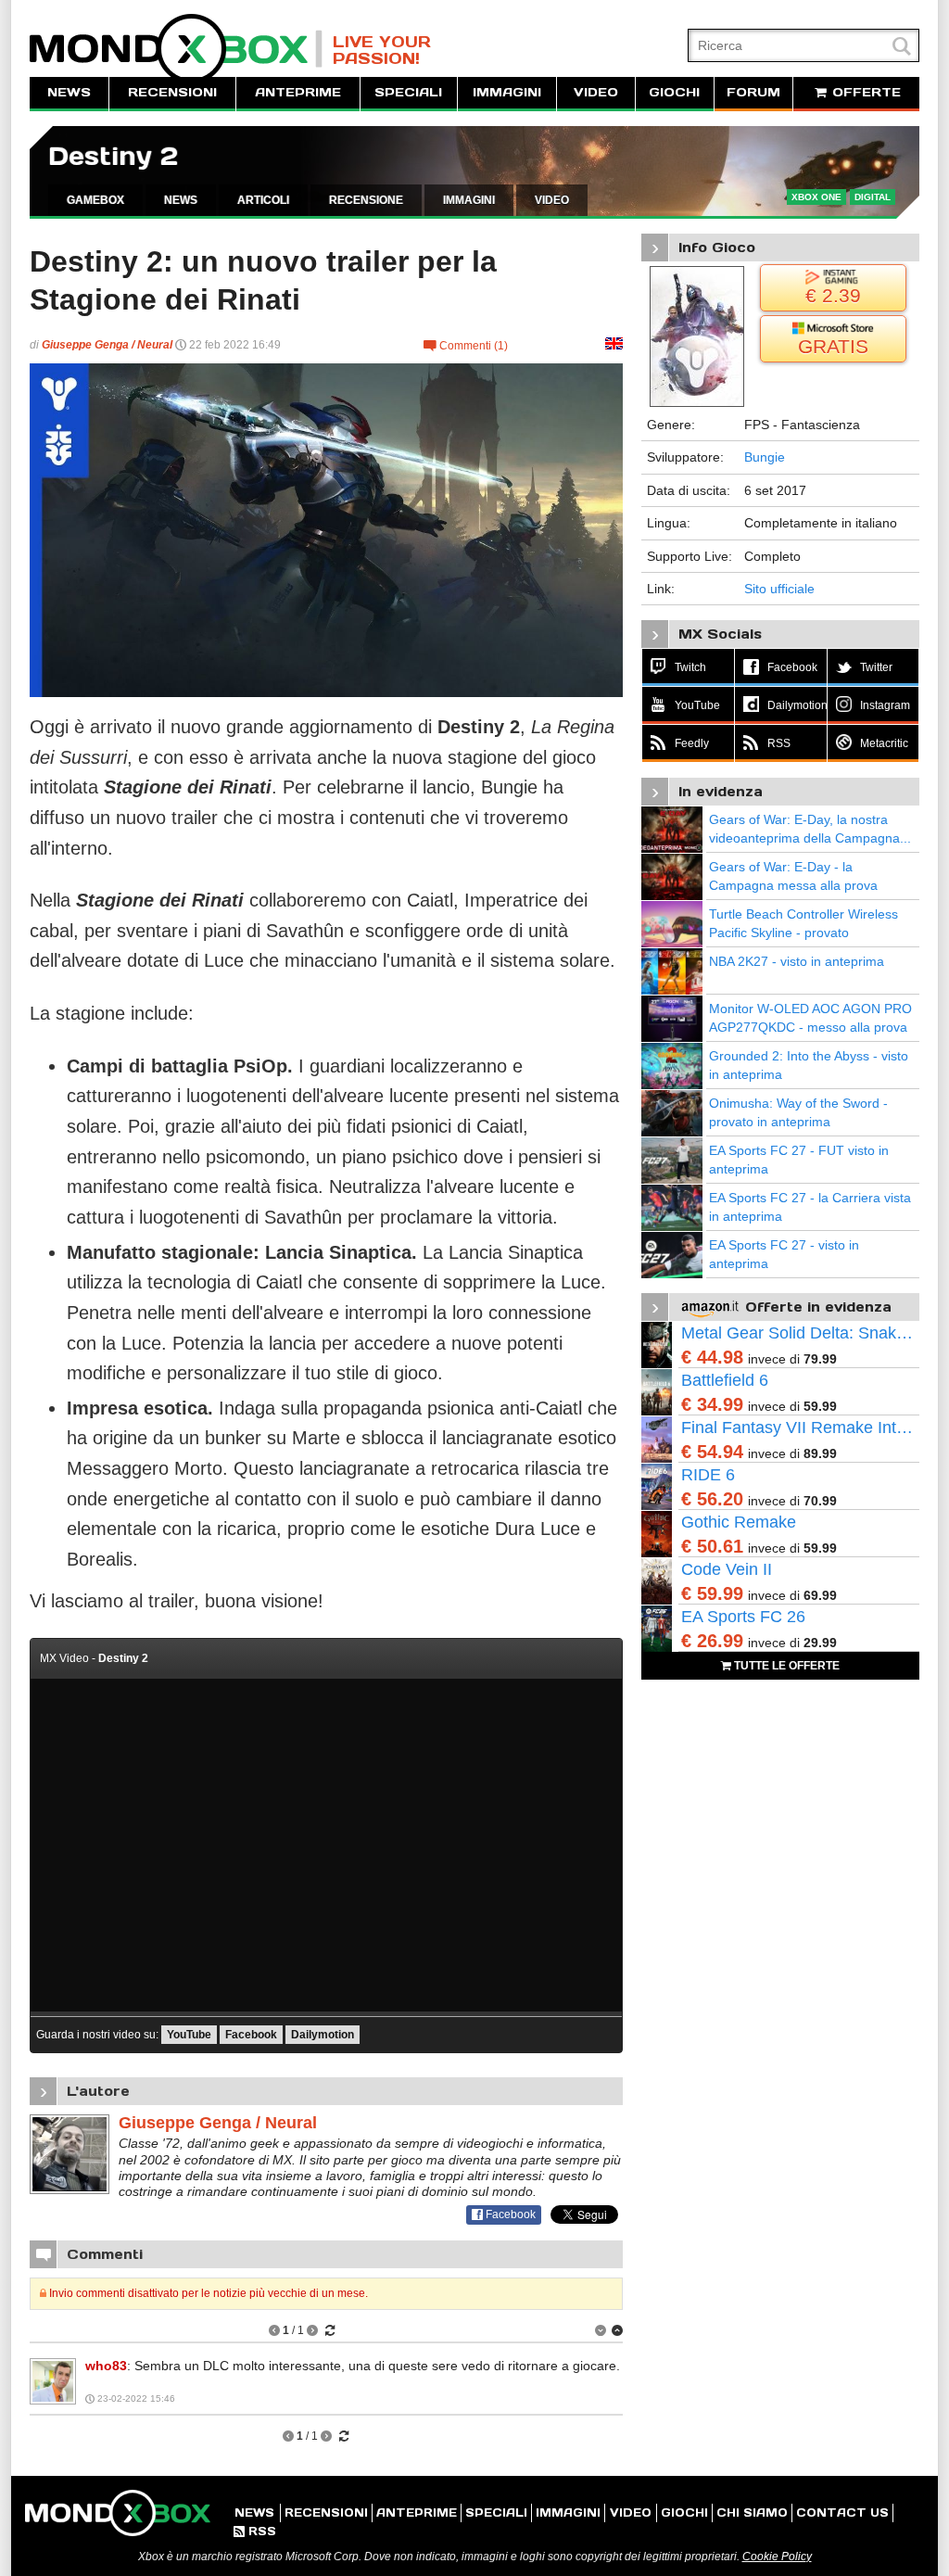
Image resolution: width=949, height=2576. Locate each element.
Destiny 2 (113, 156)
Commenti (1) (466, 346)
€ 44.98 (712, 1357)
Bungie (765, 457)
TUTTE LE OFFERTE (785, 1666)
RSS (255, 2531)
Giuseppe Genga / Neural (107, 345)
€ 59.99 (712, 1593)
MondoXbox (176, 49)
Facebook (251, 2035)
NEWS (69, 92)
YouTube (189, 2035)
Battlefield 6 (725, 1380)
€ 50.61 (712, 1546)
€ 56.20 (712, 1499)
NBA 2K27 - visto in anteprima (797, 961)
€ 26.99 (712, 1641)
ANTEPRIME (298, 92)
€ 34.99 (712, 1404)
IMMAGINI (507, 92)
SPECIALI (408, 92)
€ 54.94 (712, 1452)
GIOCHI (674, 92)
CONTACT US (842, 2513)
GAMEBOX (95, 200)
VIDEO (596, 92)
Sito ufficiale (779, 589)
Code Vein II (727, 1569)
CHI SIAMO (752, 2513)
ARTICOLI (263, 200)
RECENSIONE (366, 200)
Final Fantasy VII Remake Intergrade (800, 1428)
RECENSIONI (172, 92)
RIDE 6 (708, 1475)
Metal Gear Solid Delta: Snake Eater (800, 1333)
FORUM (753, 92)
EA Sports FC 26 (743, 1617)
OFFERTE (864, 92)
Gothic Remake (739, 1522)
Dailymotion (323, 2035)
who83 (106, 2366)
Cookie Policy (777, 2557)
